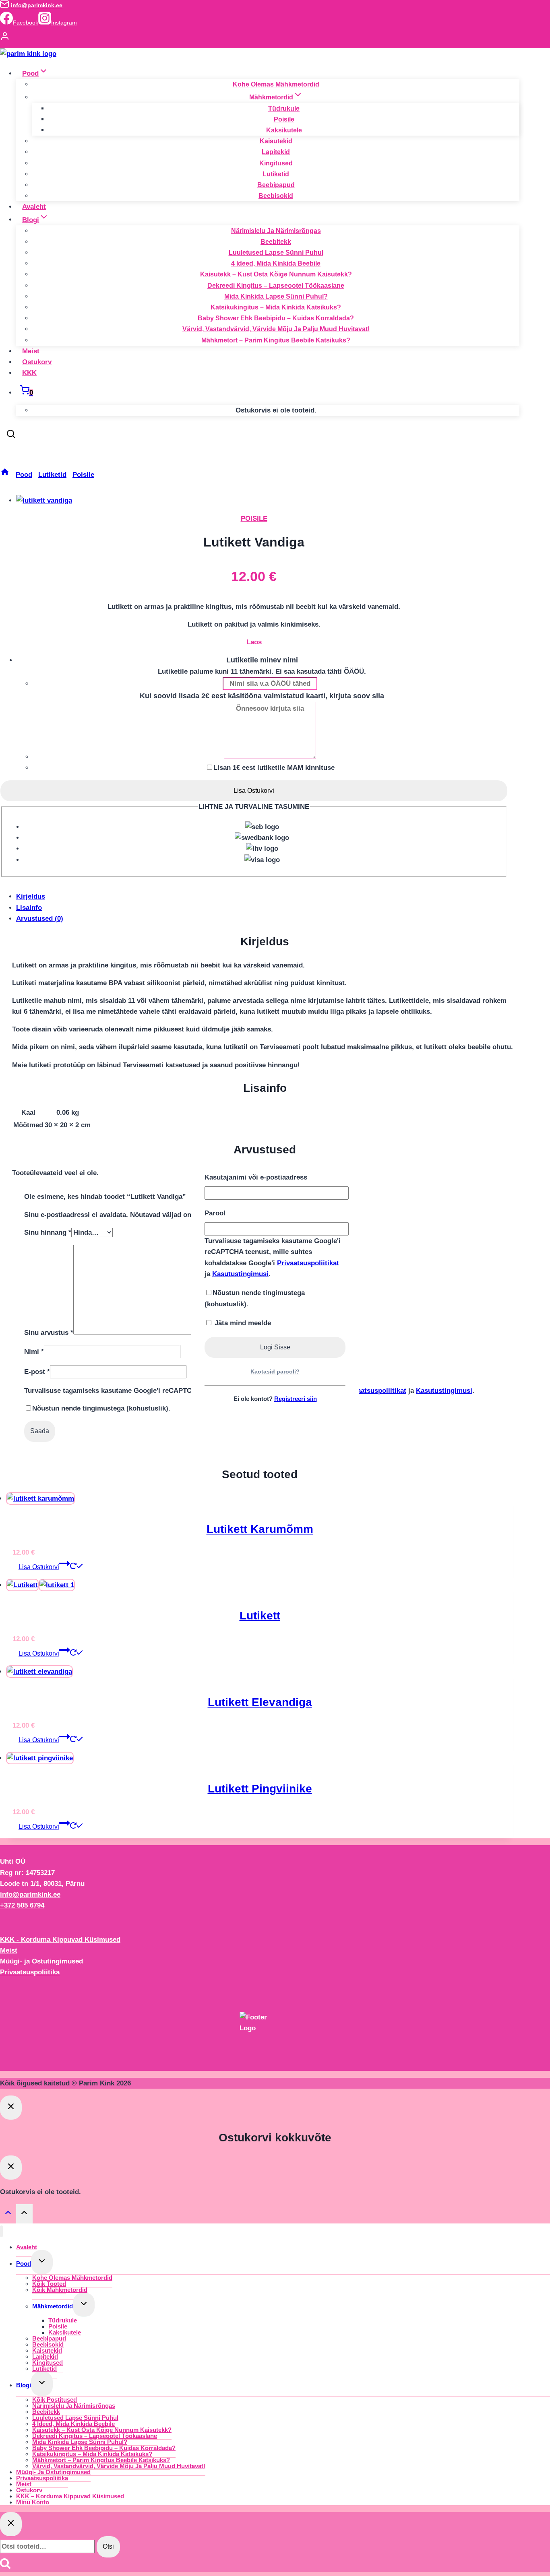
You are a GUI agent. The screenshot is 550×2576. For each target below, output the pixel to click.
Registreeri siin (296, 1399)
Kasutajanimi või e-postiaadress (256, 1177)
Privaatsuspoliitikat (308, 1263)
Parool (215, 1213)
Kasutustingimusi (240, 1274)
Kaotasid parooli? (275, 1372)
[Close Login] (11, 2108)
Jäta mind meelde (242, 1323)
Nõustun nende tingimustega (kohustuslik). (255, 1298)
